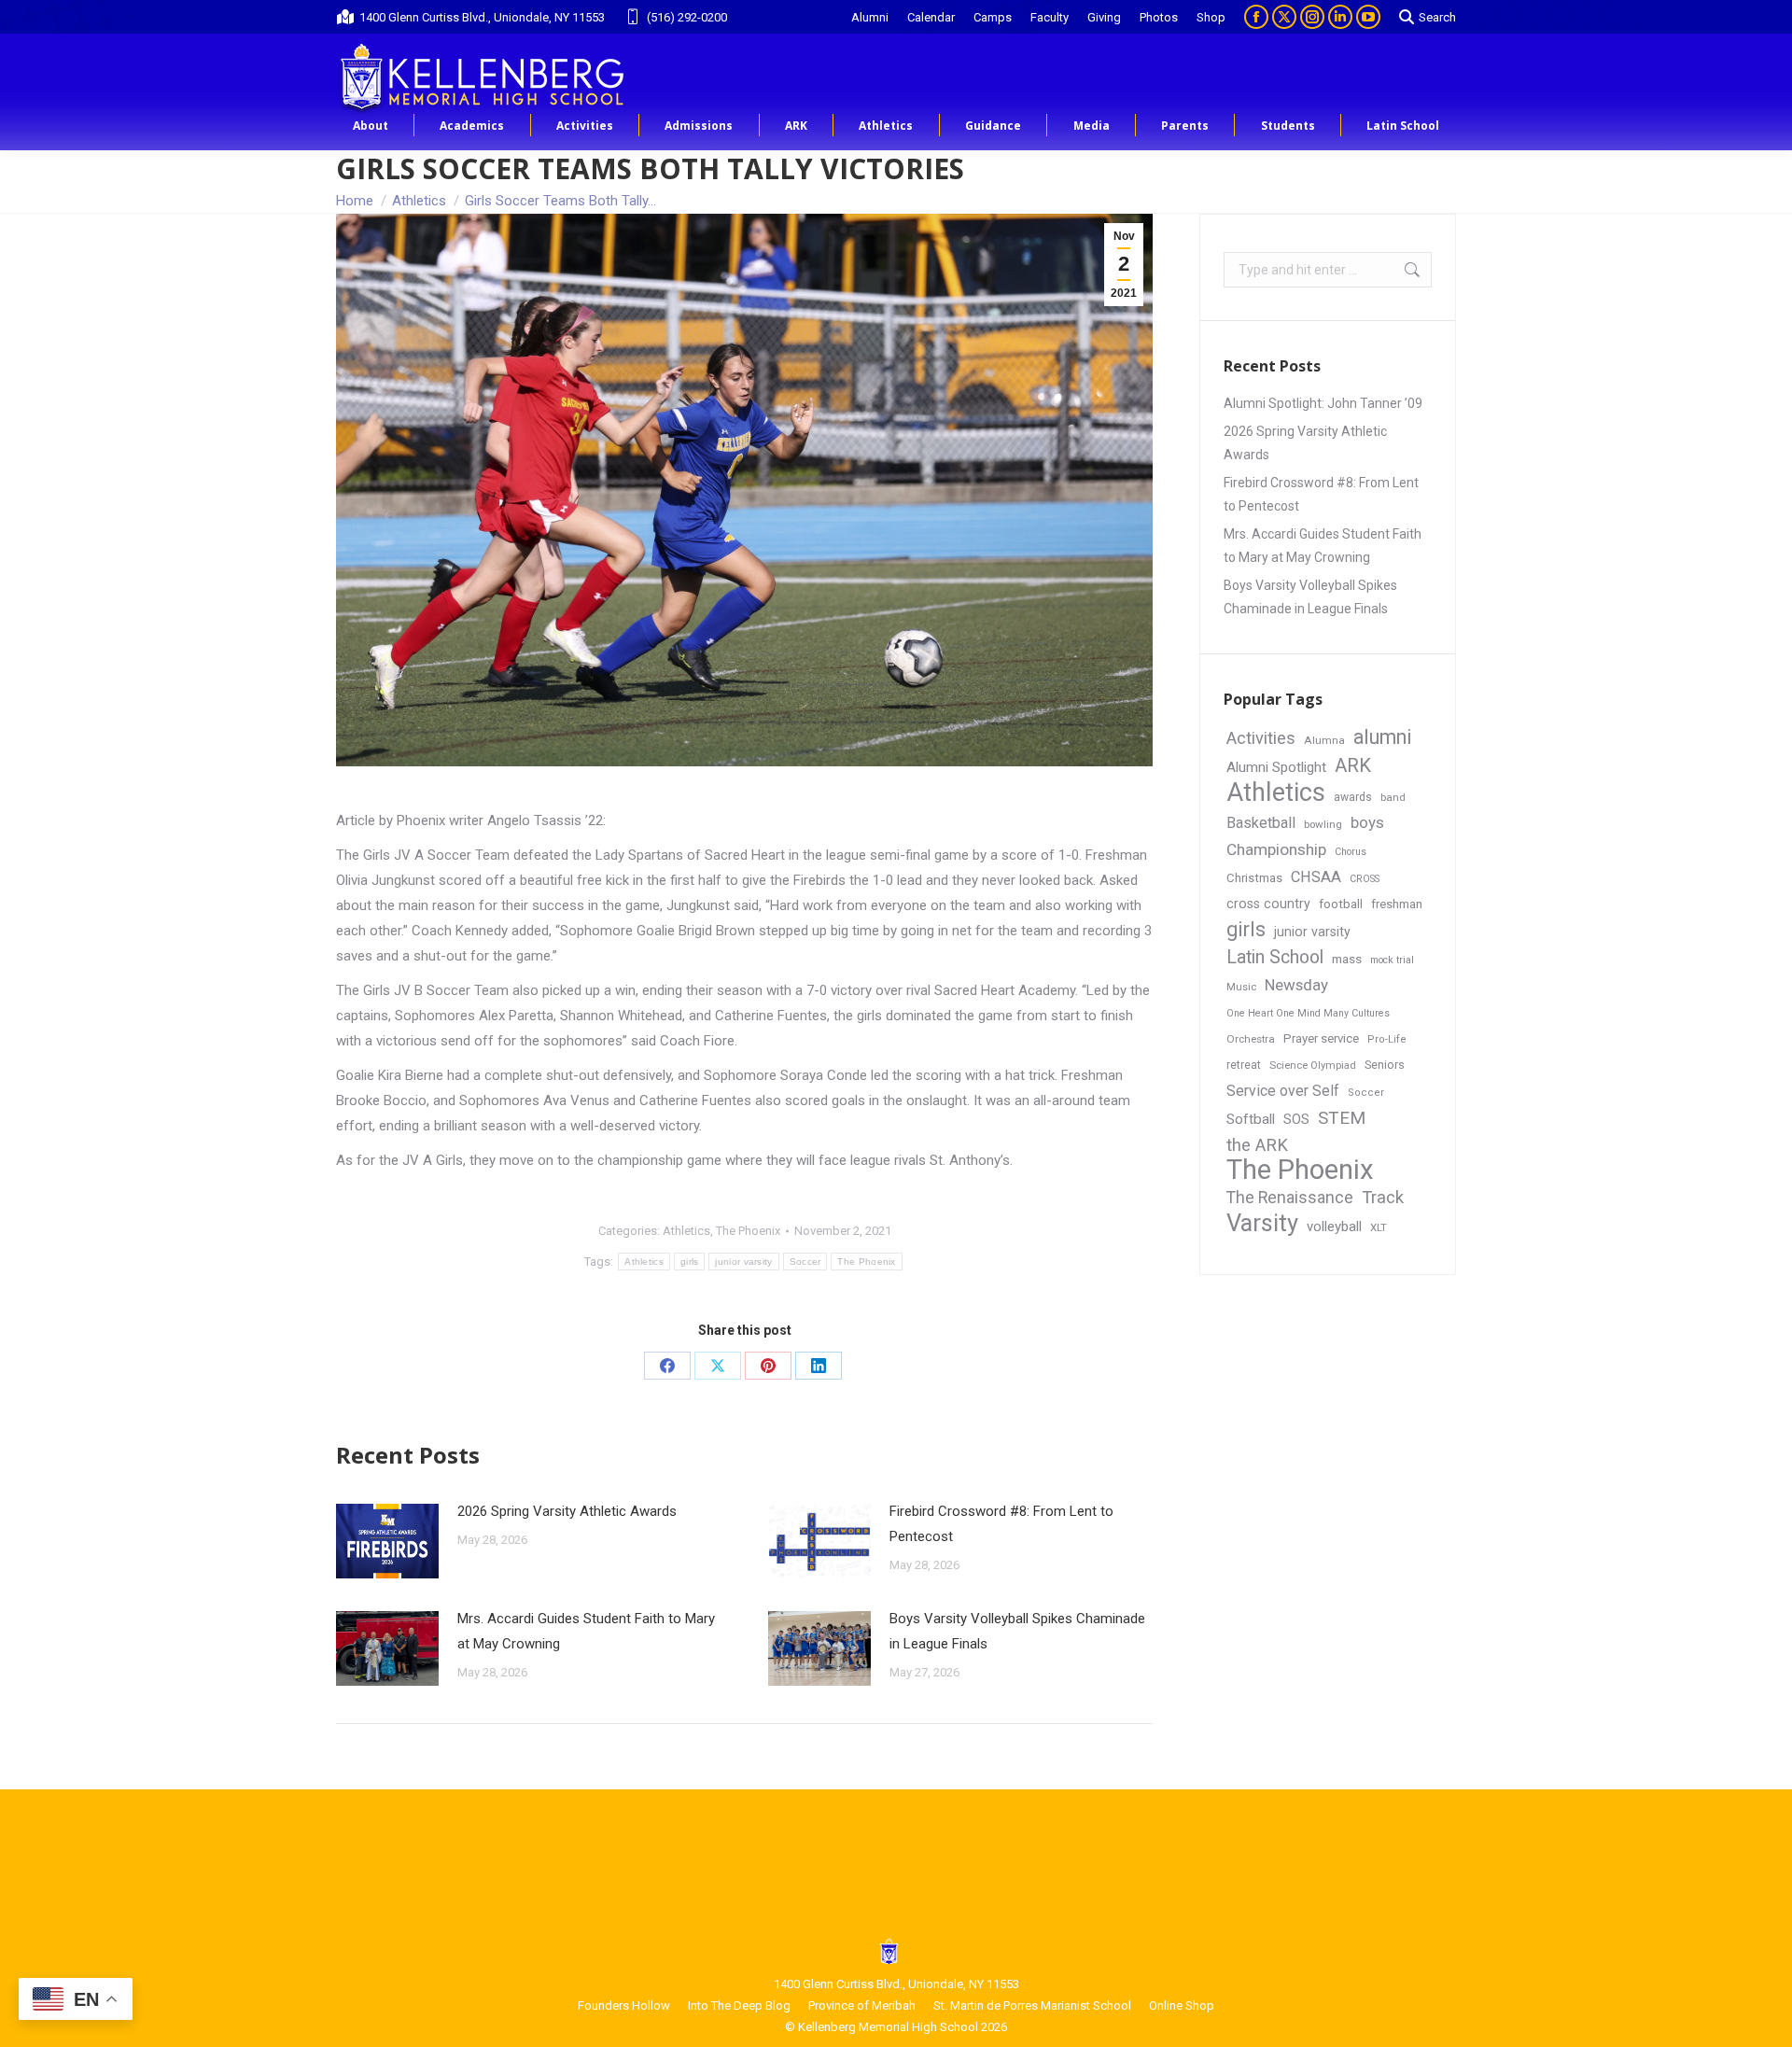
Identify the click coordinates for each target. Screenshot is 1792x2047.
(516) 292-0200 (687, 17)
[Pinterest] (768, 1366)
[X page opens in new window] (1284, 17)
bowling (1323, 824)
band (1393, 797)
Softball (1251, 1119)
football (1341, 904)
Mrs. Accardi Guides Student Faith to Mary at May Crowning (586, 1631)
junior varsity (743, 1262)
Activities (1261, 738)
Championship (1276, 849)
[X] (718, 1366)
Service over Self (1283, 1091)
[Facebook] (667, 1366)
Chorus (1351, 852)
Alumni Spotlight (1276, 767)
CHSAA (1316, 877)
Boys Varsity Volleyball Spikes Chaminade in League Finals (1017, 1631)
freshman (1397, 904)
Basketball (1261, 823)
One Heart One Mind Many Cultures (1308, 1013)
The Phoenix (748, 1231)
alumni (1383, 737)
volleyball (1334, 1227)
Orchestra (1251, 1039)
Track (1383, 1198)
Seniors (1385, 1065)
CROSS (1365, 879)
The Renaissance (1290, 1198)
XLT (1379, 1227)
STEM (1342, 1118)
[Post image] (387, 1541)
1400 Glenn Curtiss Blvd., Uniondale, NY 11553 (482, 17)
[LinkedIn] (819, 1366)
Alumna (1324, 740)
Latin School (1275, 957)
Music (1241, 987)
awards (1353, 797)
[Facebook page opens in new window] (1256, 17)
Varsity (1262, 1223)
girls (690, 1262)
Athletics (686, 1231)
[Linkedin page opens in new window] (1340, 17)
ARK (1353, 765)
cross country (1268, 904)
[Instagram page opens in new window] (1312, 17)
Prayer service (1321, 1038)
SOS (1296, 1120)
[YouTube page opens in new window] (1368, 17)
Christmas (1254, 878)
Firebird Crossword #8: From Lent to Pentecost (1001, 1524)
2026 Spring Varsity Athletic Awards (567, 1511)
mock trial (1392, 960)
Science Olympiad (1313, 1066)
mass (1347, 959)
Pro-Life (1387, 1039)
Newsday (1296, 985)
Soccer (805, 1262)
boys (1367, 822)
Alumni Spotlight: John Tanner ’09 (1323, 403)
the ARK (1257, 1145)
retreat (1244, 1065)
